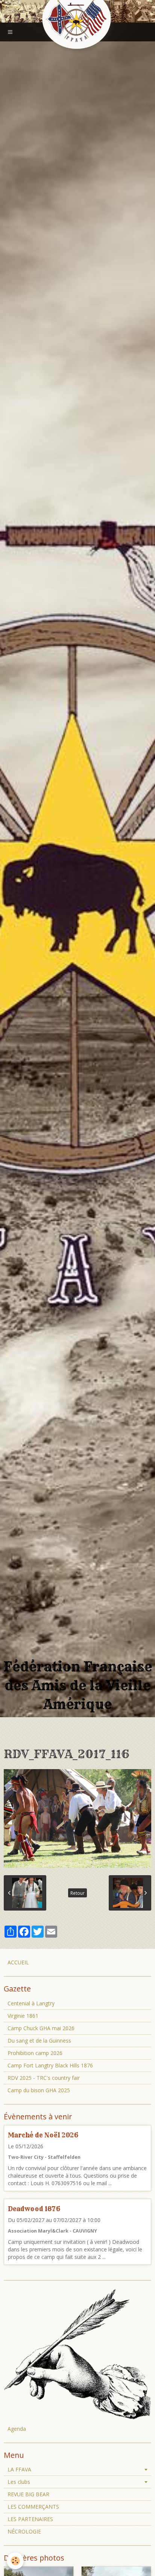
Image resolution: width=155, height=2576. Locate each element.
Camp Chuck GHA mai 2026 (41, 2028)
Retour (77, 1893)
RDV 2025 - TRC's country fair (44, 2078)
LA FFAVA (19, 2469)
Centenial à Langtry (31, 2003)
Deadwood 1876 (34, 2209)
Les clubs (19, 2482)
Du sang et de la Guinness (39, 2041)
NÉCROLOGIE (24, 2531)
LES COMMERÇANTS (33, 2507)
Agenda (17, 2429)
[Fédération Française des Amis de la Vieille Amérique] (77, 20)
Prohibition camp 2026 (35, 2053)
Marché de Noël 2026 (43, 2135)
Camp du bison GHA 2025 (39, 2090)
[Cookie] (15, 2561)
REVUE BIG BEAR (28, 2494)
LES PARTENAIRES (30, 2519)
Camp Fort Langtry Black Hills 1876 (50, 2065)
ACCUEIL (18, 1962)
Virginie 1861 (23, 2016)
